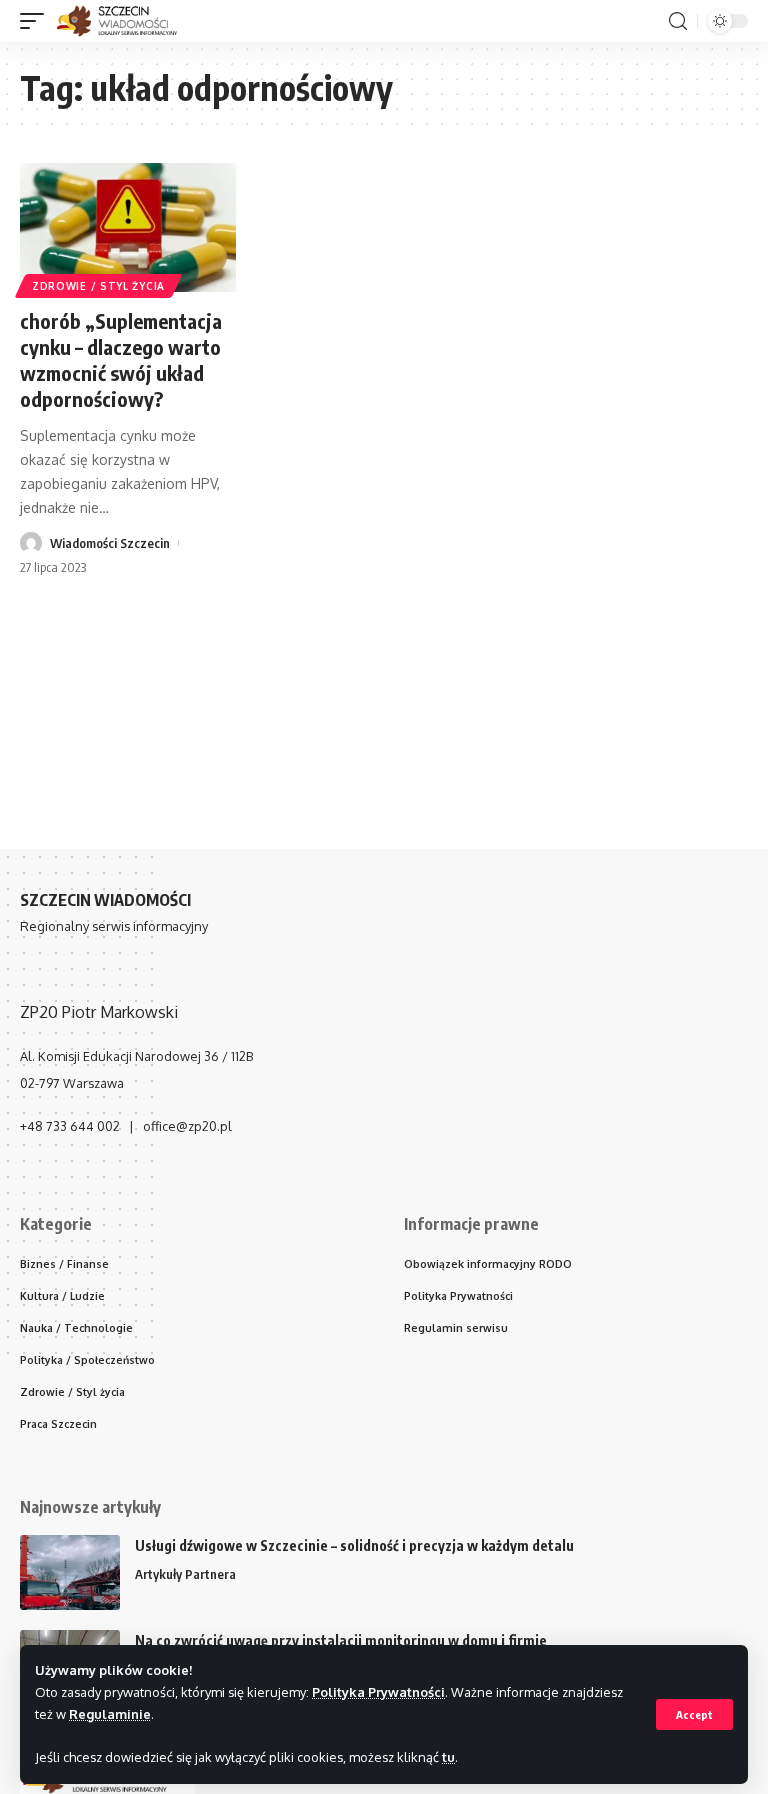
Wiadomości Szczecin (110, 543)
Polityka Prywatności (378, 1692)
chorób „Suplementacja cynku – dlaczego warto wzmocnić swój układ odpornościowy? (121, 359)
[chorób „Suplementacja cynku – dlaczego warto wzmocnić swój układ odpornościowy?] (128, 228)
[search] (678, 21)
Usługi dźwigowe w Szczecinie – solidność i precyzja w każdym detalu (354, 1545)
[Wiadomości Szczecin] (127, 21)
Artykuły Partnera (185, 1574)
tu (448, 1757)
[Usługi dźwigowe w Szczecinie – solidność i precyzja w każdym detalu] (70, 1572)
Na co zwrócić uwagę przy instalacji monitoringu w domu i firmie (341, 1640)
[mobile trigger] (37, 21)
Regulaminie (110, 1714)
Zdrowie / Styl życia (98, 286)
